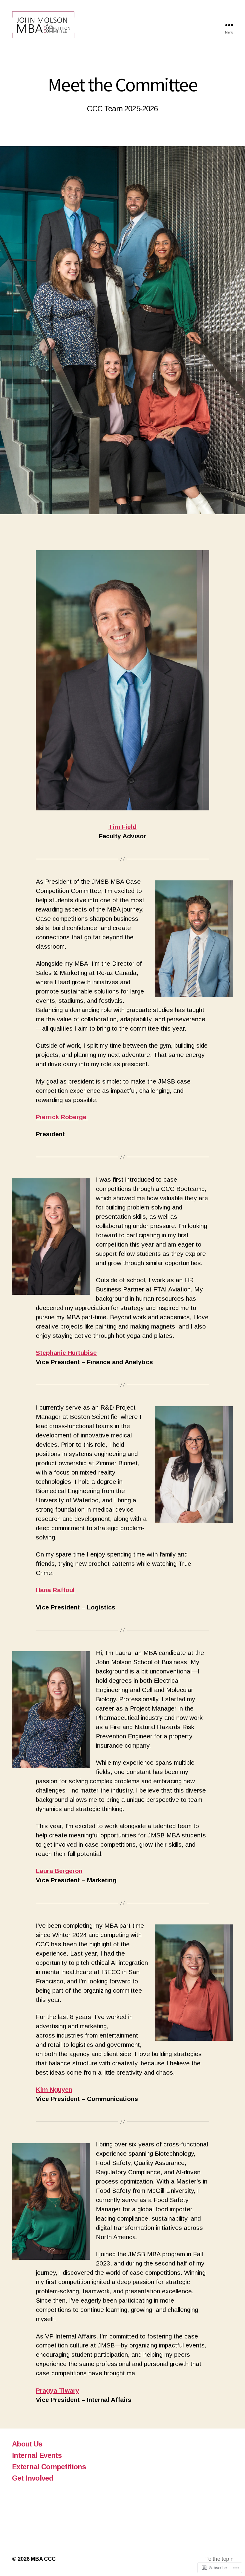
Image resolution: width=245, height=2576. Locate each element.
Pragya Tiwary (58, 2390)
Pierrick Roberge (62, 1117)
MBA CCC (43, 2559)
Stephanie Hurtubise (66, 1353)
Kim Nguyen (54, 2089)
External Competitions (49, 2467)
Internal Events (37, 2455)
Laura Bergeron (59, 1871)
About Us (27, 2444)
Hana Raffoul (55, 1590)
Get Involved (33, 2478)
